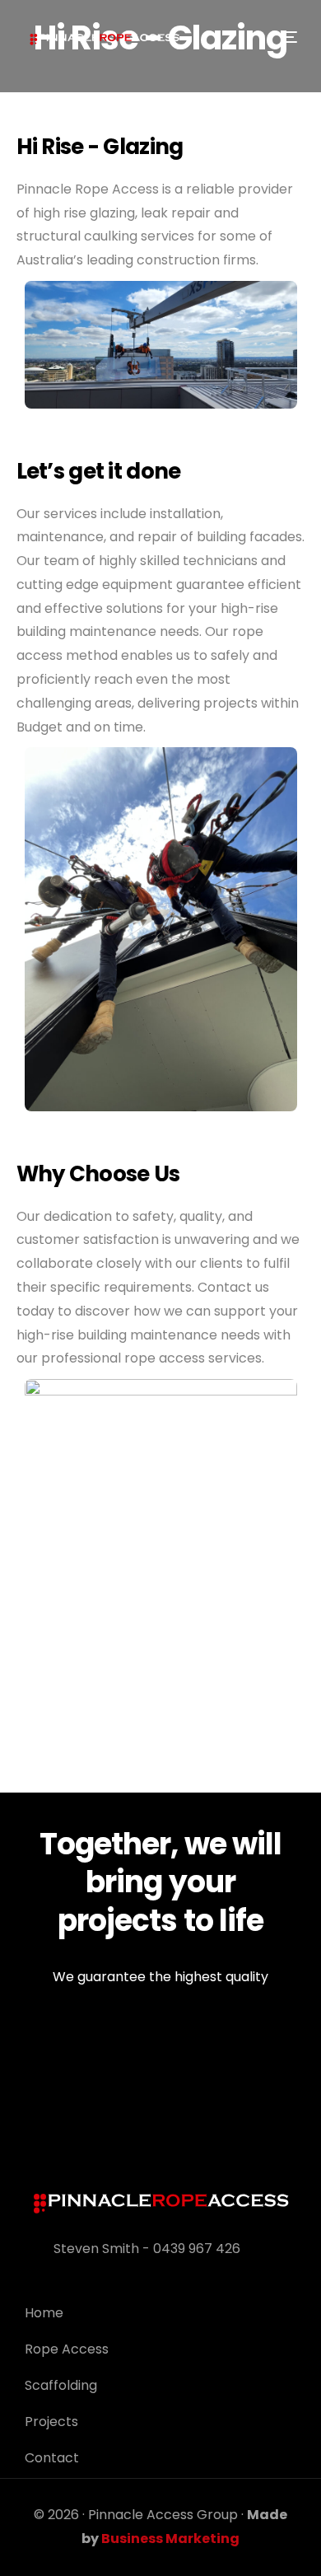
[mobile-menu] (285, 37)
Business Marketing (170, 2539)
